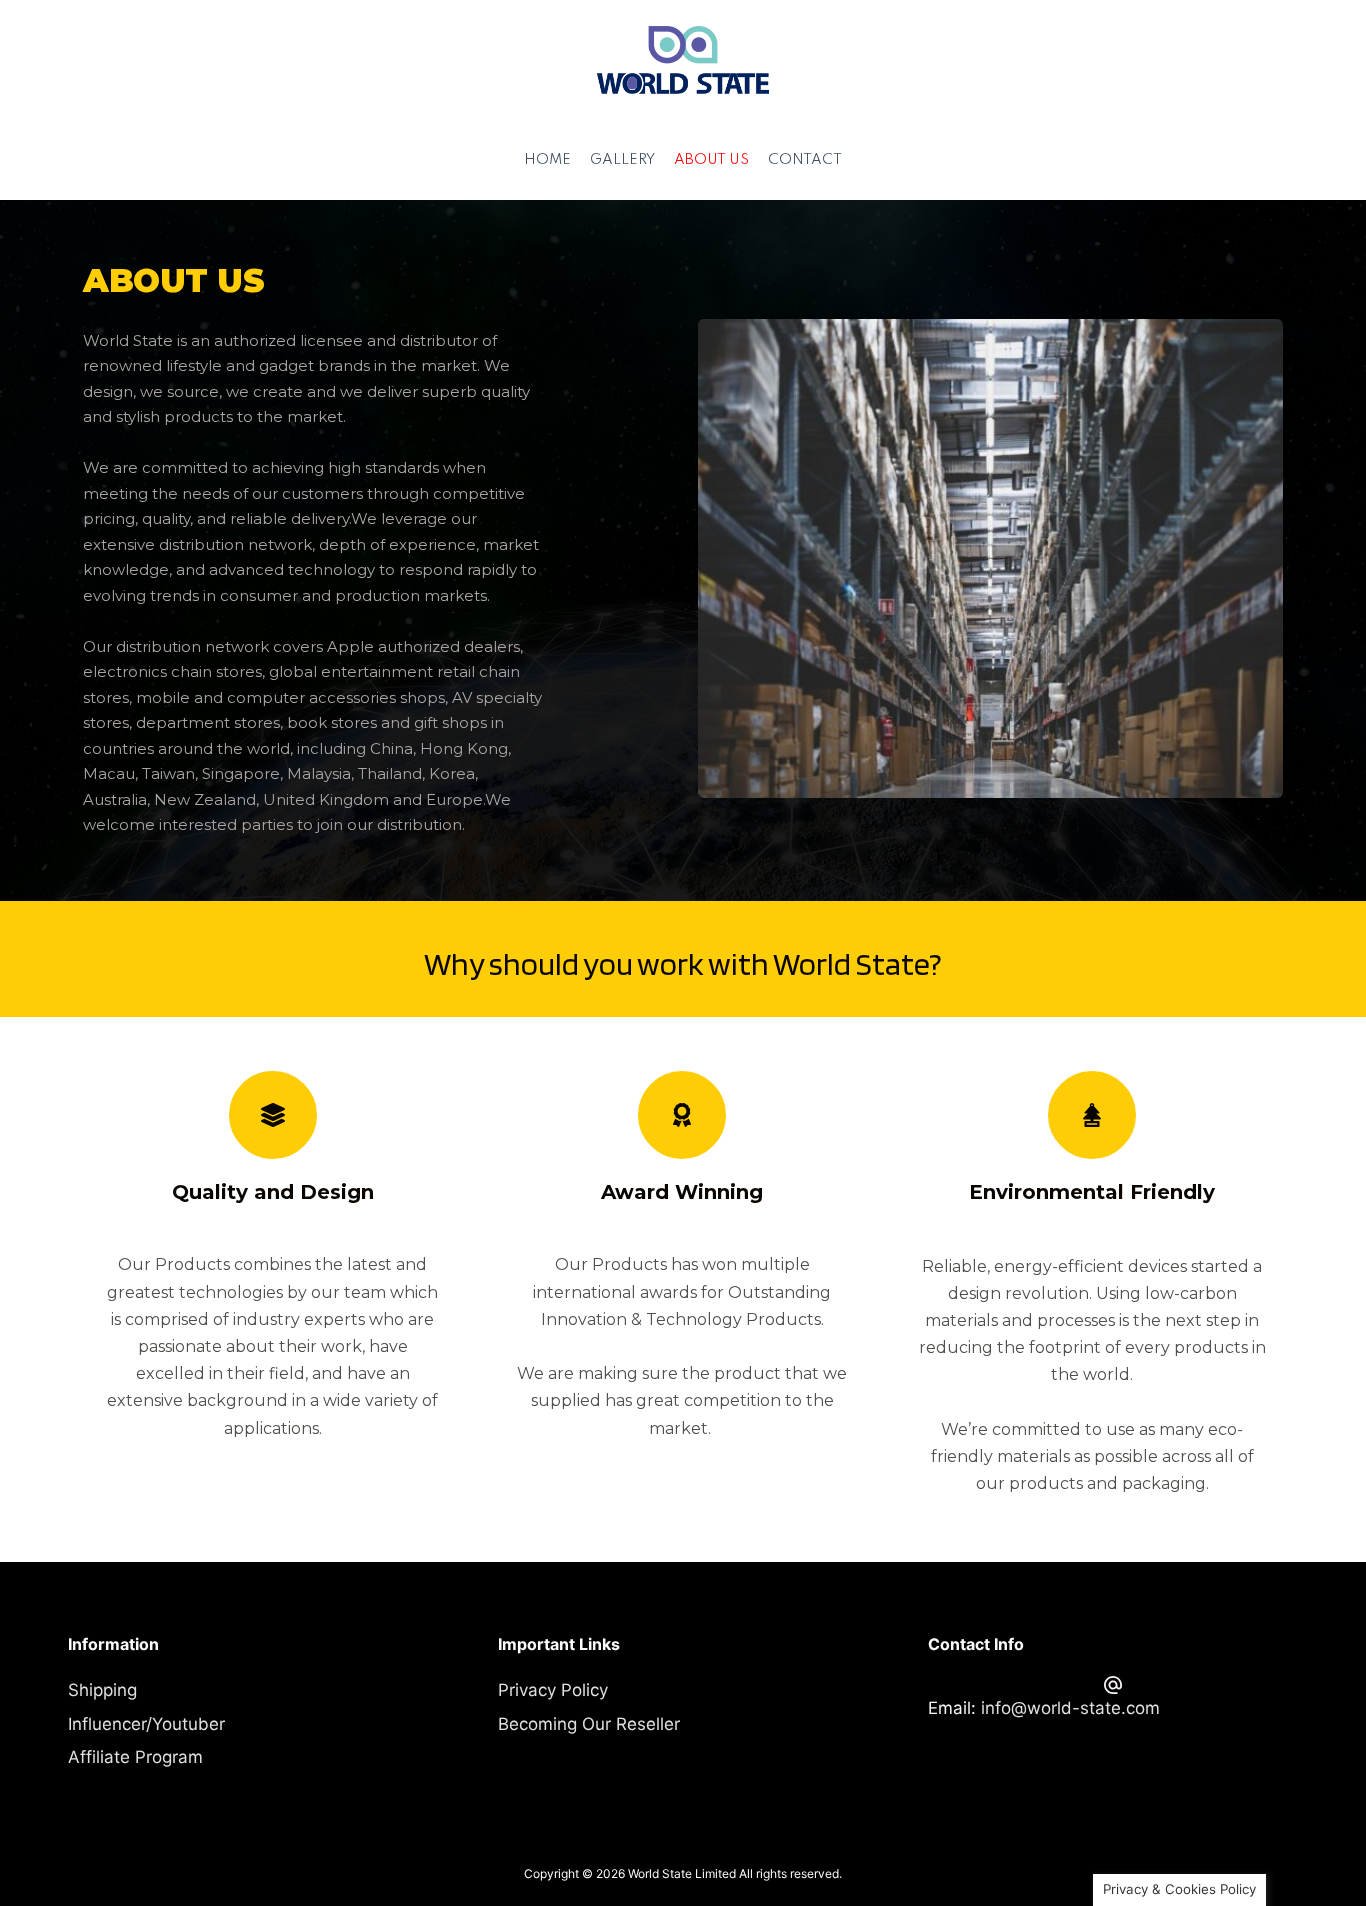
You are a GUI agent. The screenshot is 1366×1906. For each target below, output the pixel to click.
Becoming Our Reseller (589, 1724)
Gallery (622, 160)
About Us (711, 160)
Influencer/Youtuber (146, 1724)
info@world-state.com (1070, 1708)
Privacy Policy (553, 1690)
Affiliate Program (135, 1757)
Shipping (102, 1690)
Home (547, 160)
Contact (805, 160)
